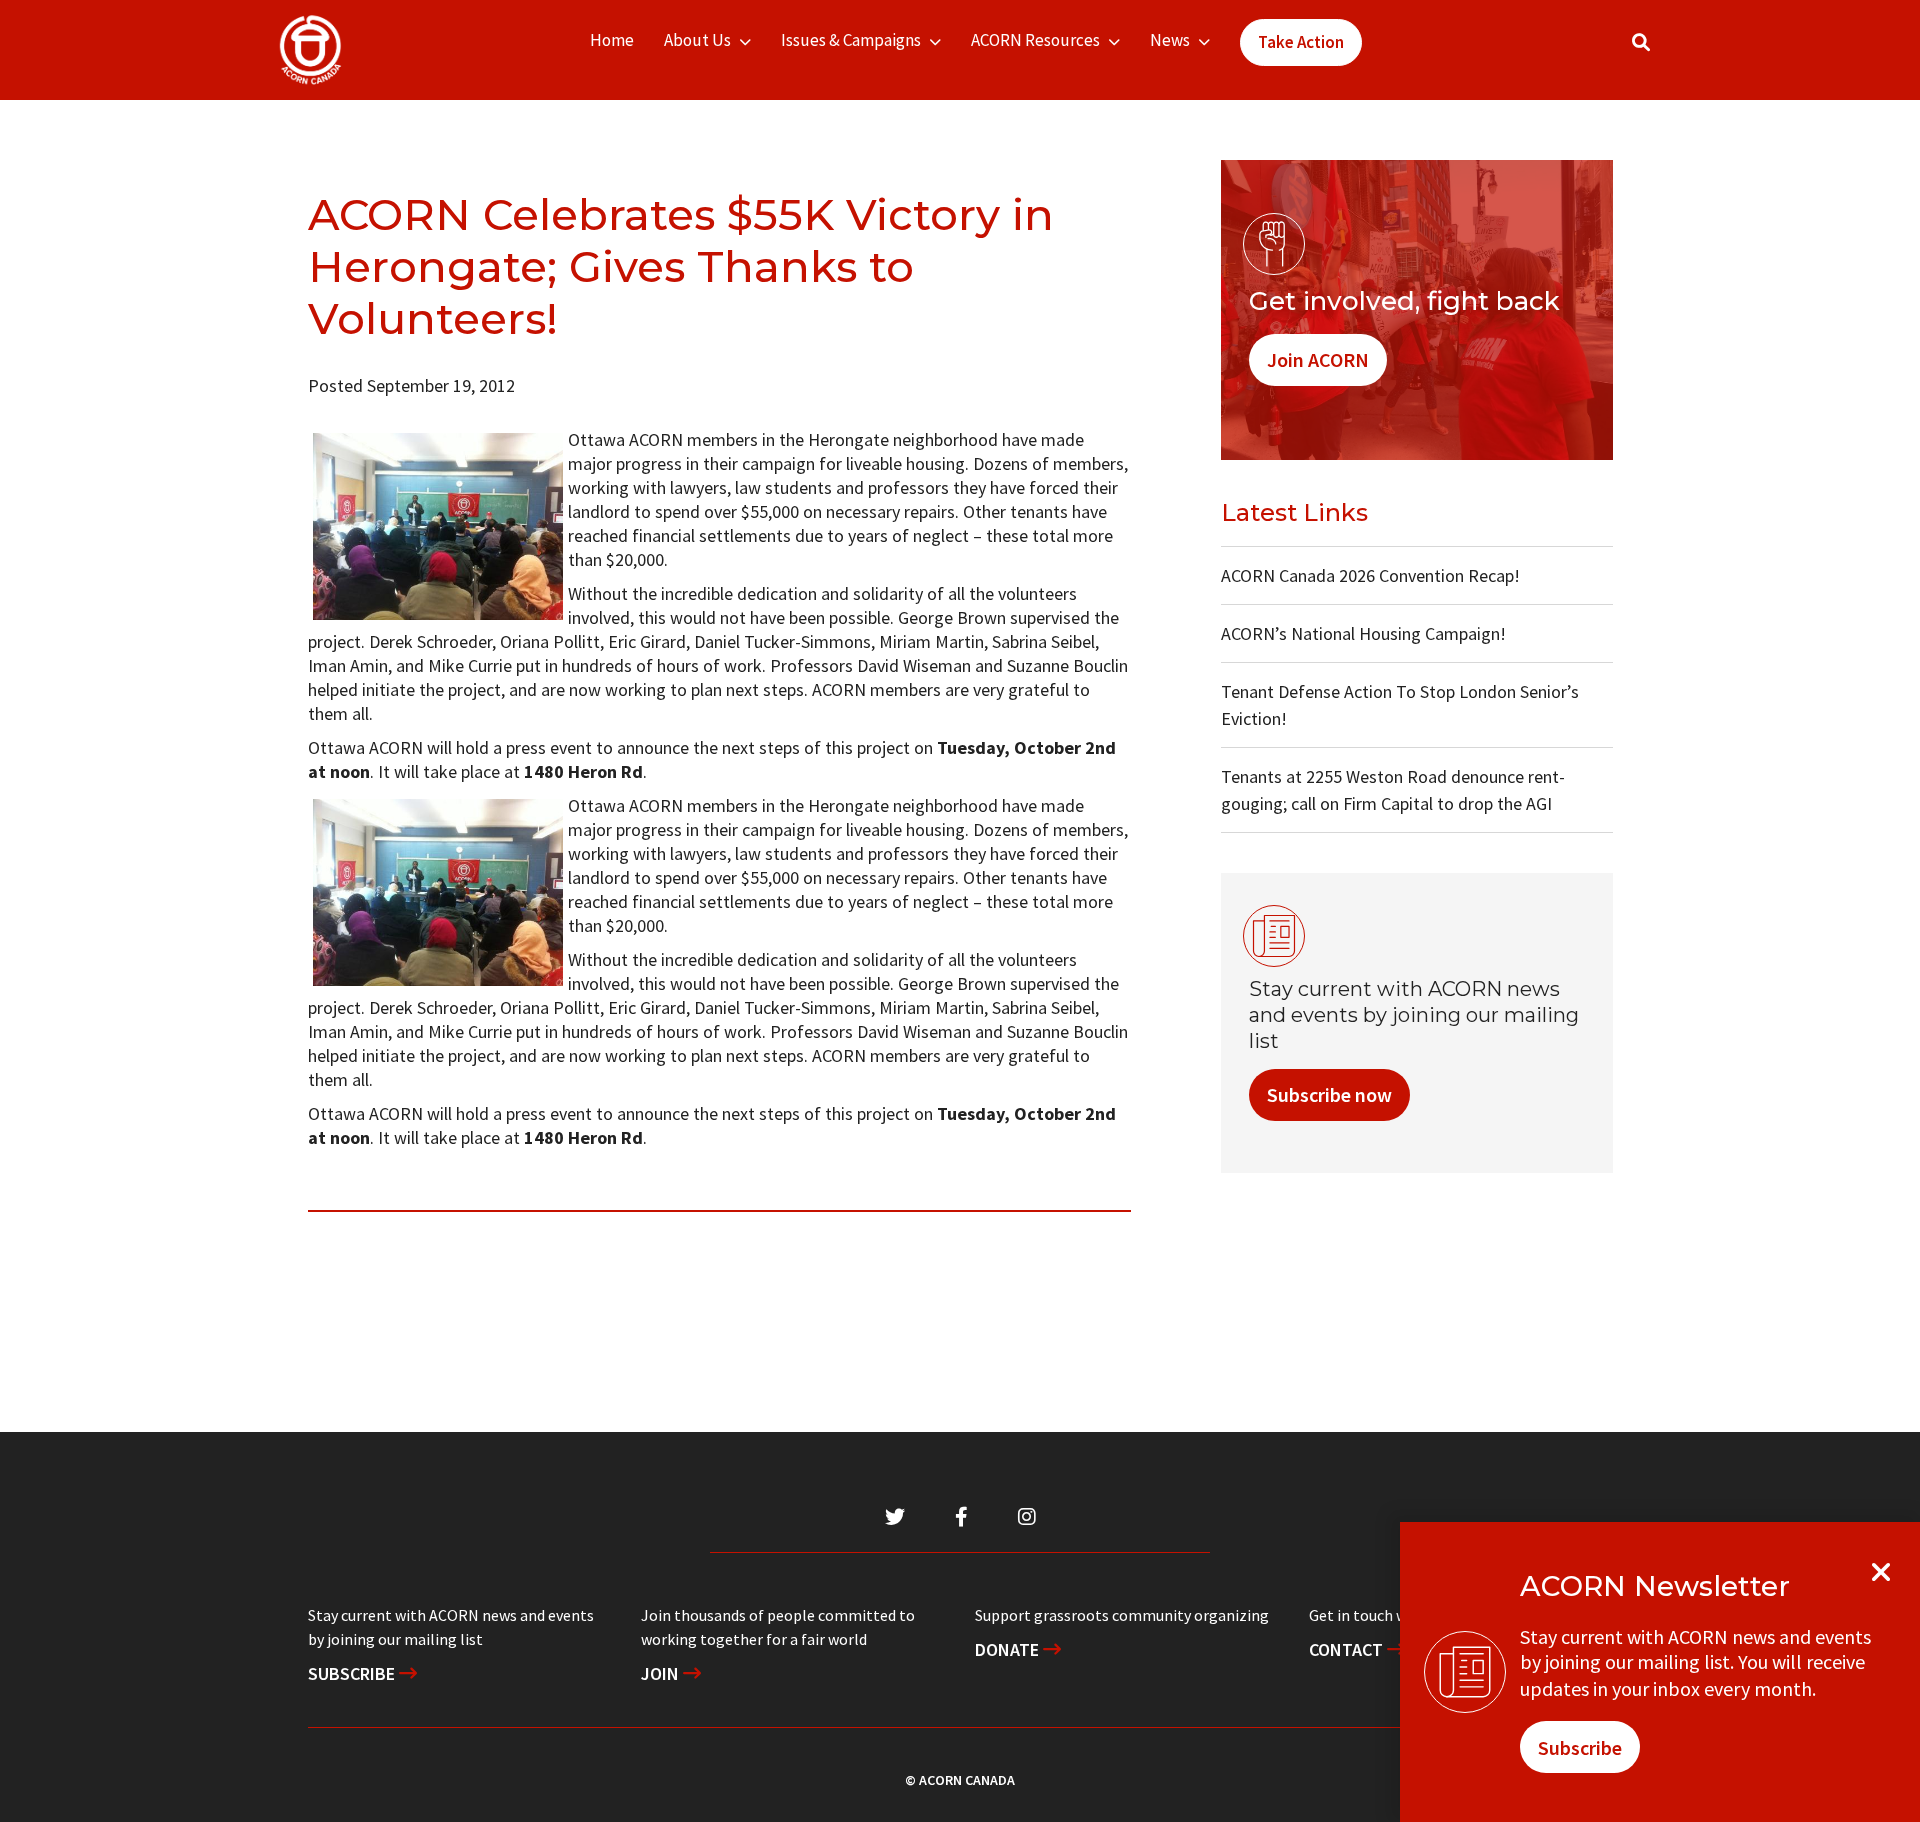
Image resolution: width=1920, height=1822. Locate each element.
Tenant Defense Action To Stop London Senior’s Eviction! (1400, 705)
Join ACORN (1318, 359)
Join (662, 1673)
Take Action (1301, 42)
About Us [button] (697, 40)
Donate (1009, 1649)
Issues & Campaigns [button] (851, 40)
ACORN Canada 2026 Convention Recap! (1370, 575)
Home (612, 40)
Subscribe (353, 1673)
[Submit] (1661, 50)
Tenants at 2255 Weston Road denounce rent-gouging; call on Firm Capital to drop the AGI (1393, 790)
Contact (1348, 1649)
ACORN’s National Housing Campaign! (1363, 633)
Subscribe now (1329, 1094)
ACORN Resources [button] (1035, 40)
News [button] (1170, 40)
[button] (1641, 42)
